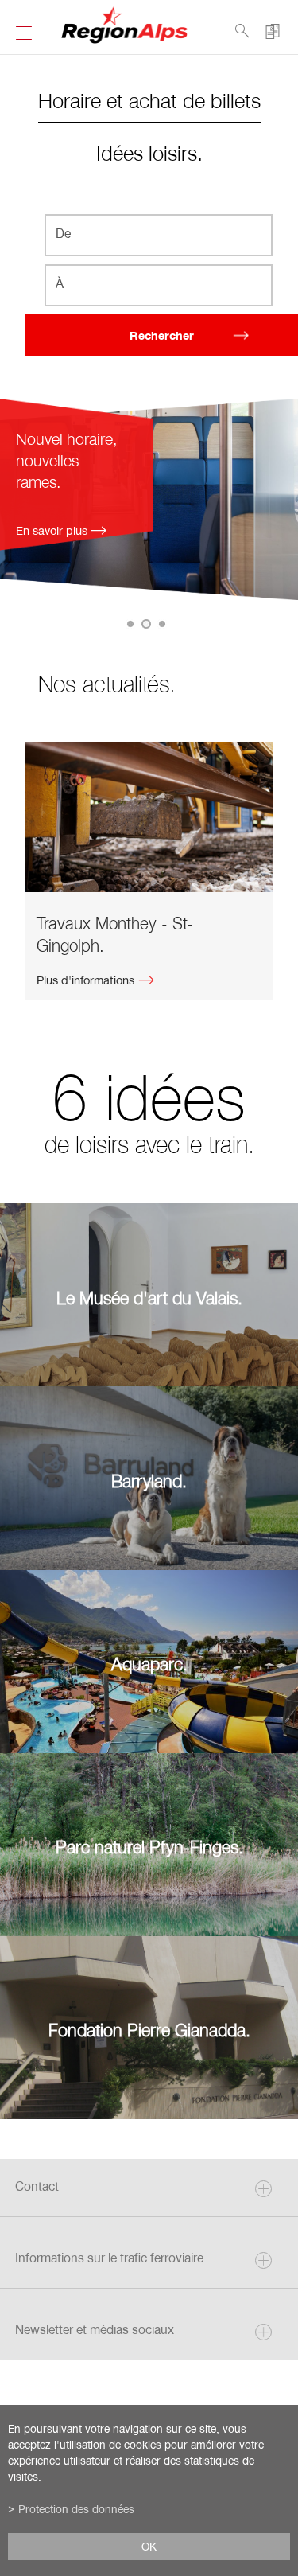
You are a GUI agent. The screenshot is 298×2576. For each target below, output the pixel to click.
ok (149, 2547)
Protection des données (76, 2509)
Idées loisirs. (149, 152)
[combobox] (159, 235)
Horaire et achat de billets (149, 100)
